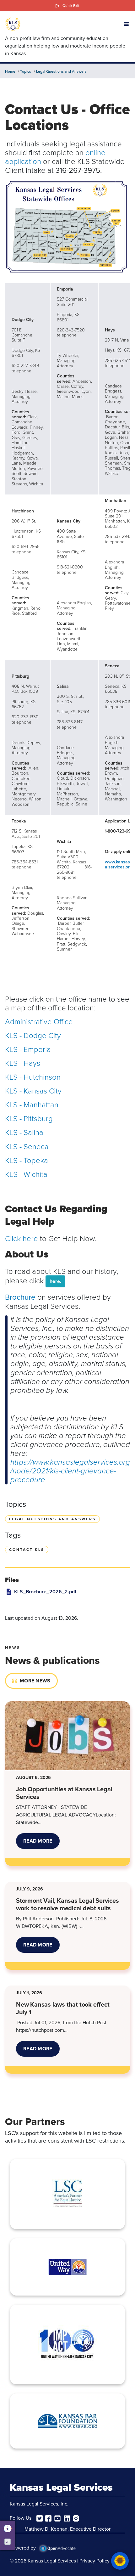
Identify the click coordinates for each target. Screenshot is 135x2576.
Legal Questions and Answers (61, 71)
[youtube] (57, 2518)
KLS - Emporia (28, 1049)
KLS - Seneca (27, 1146)
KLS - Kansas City (33, 1090)
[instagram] (76, 2518)
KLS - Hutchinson (33, 1077)
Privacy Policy (94, 2561)
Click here (22, 1238)
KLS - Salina (24, 1132)
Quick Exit (71, 6)
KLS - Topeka (27, 1160)
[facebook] (48, 2518)
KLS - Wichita (26, 1174)
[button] (126, 24)
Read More (41, 1843)
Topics (26, 71)
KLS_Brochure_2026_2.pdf (45, 1592)
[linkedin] (67, 2518)
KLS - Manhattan (32, 1104)
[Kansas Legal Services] (13, 24)
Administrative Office (39, 1021)
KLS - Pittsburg (29, 1118)
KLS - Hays (23, 1063)
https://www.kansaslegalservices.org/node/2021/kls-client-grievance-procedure (70, 1471)
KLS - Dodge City (33, 1035)
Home (10, 71)
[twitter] (40, 2518)
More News (35, 1681)
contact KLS (27, 1550)
